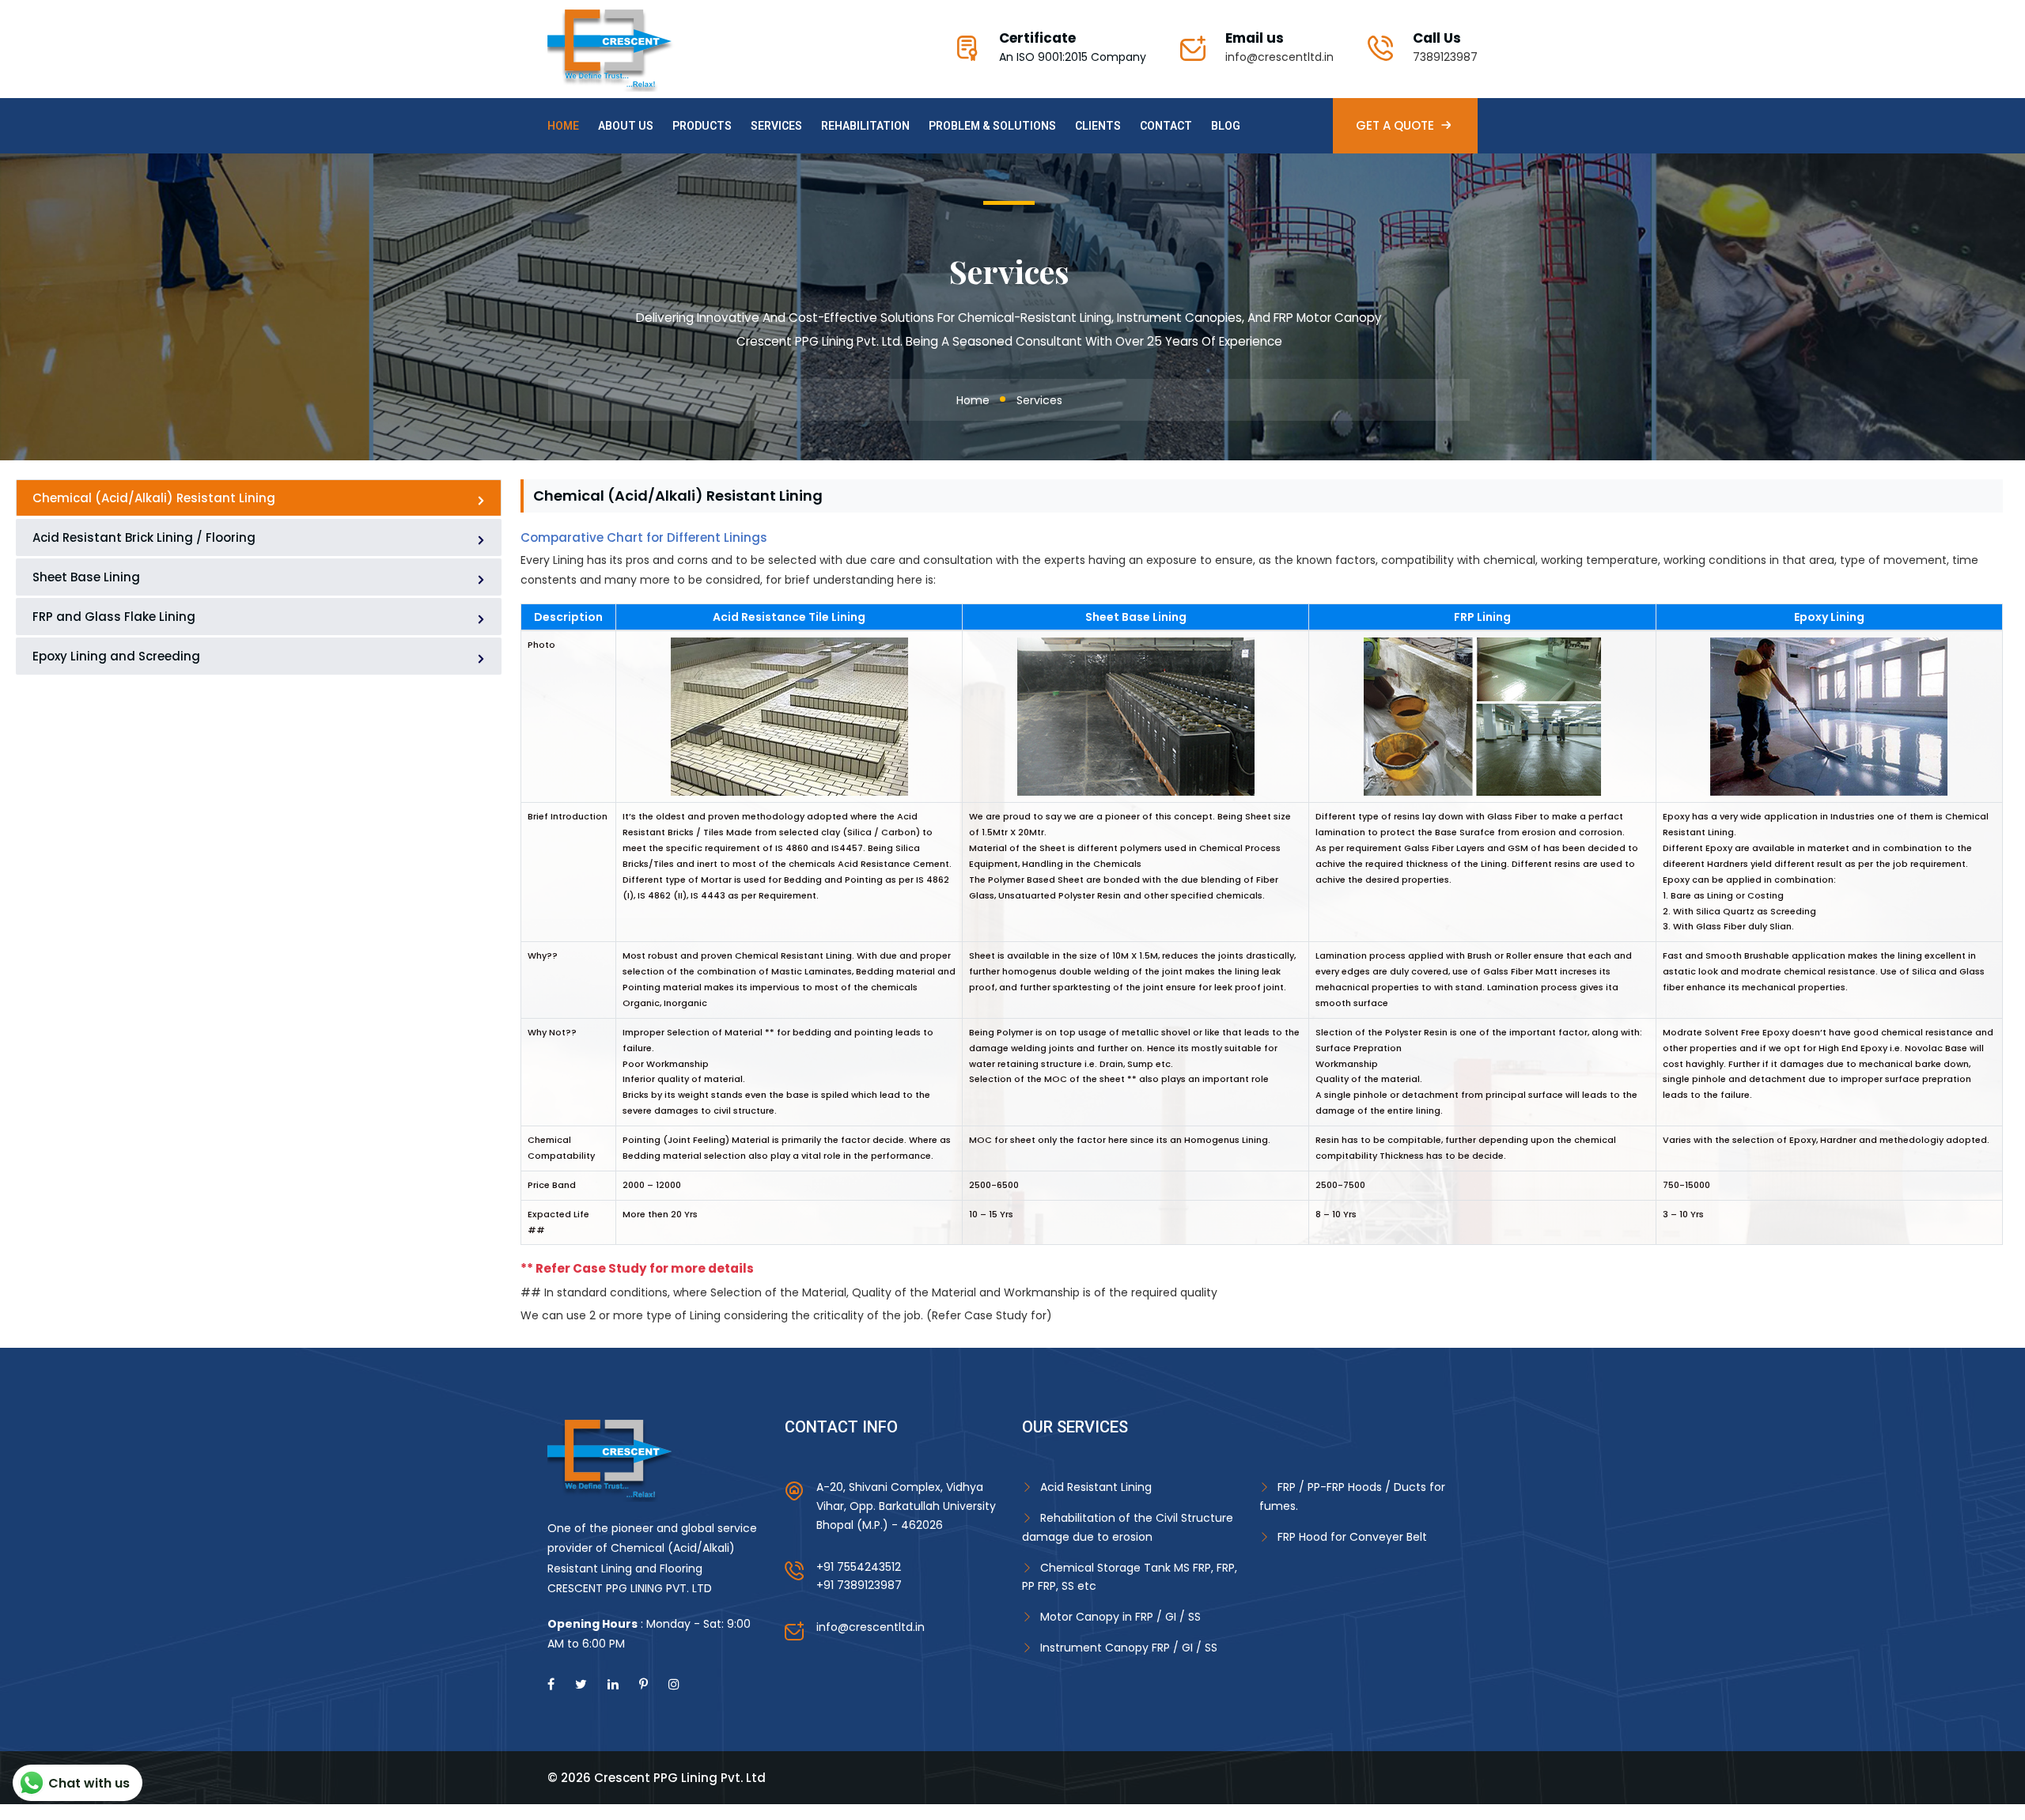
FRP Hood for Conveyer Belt (1352, 1537)
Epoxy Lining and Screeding (116, 656)
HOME (563, 126)
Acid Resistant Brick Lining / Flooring (144, 537)
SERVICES (776, 126)
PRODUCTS (702, 126)
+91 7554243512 (859, 1567)
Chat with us (89, 1783)
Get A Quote (1395, 125)
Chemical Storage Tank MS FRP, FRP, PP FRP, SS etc (1130, 1577)
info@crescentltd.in (1279, 57)
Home (973, 400)
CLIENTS (1098, 126)
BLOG (1226, 126)
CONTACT (1166, 126)
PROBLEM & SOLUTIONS (992, 126)
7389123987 (1445, 57)
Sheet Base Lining (86, 577)
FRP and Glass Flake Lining (114, 617)
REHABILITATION (865, 126)
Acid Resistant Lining (1096, 1487)
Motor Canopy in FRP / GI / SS (1120, 1617)
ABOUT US (626, 126)
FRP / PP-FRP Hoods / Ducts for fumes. (1352, 1496)
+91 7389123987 (859, 1585)
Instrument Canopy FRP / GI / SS (1129, 1648)
